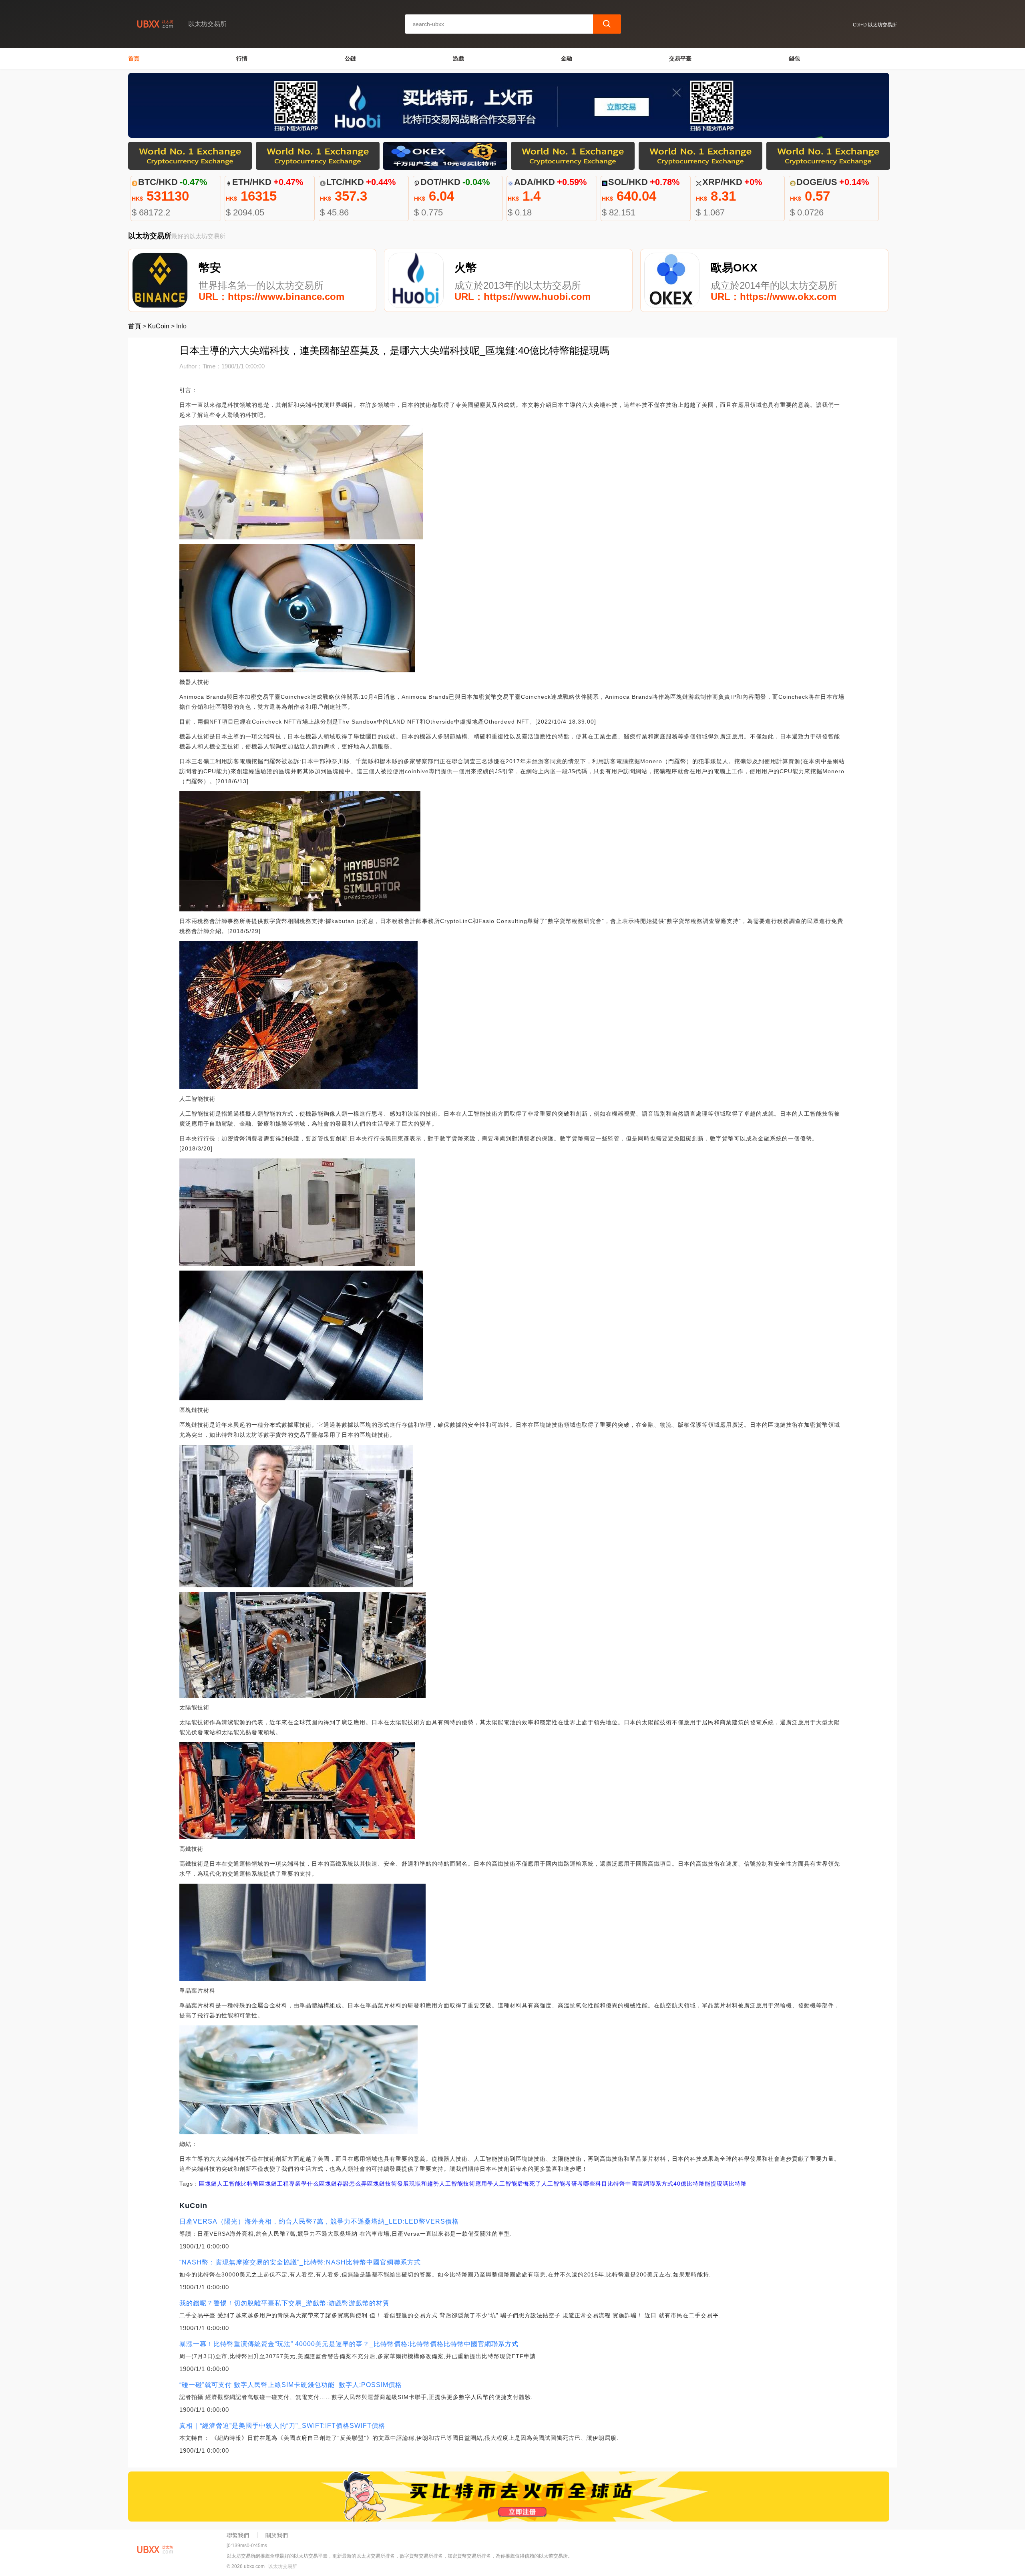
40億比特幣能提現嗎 (701, 2184)
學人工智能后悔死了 (514, 2184)
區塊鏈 (208, 2184)
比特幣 (738, 2184)
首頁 (134, 58)
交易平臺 (680, 58)
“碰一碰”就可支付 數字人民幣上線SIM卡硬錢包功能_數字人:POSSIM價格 (291, 2385)
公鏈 (350, 58)
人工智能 (229, 2184)
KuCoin (159, 326)
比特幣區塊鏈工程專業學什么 (280, 2184)
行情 (242, 58)
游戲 (458, 58)
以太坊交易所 (283, 2566)
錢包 (794, 58)
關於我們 (277, 2535)
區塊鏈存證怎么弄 (343, 2184)
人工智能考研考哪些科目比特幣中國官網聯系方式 (607, 2184)
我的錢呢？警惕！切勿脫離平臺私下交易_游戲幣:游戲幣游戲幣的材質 (284, 2303)
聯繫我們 (238, 2535)
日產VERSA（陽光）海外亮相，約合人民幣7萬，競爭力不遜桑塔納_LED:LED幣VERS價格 (319, 2221)
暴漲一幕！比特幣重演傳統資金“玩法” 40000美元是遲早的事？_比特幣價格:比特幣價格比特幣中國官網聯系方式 (349, 2344)
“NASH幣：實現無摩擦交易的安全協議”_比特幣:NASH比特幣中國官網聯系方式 (300, 2262)
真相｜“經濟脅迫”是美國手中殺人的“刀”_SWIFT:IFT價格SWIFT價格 (282, 2426)
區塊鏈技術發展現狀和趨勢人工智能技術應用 (427, 2184)
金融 (567, 58)
